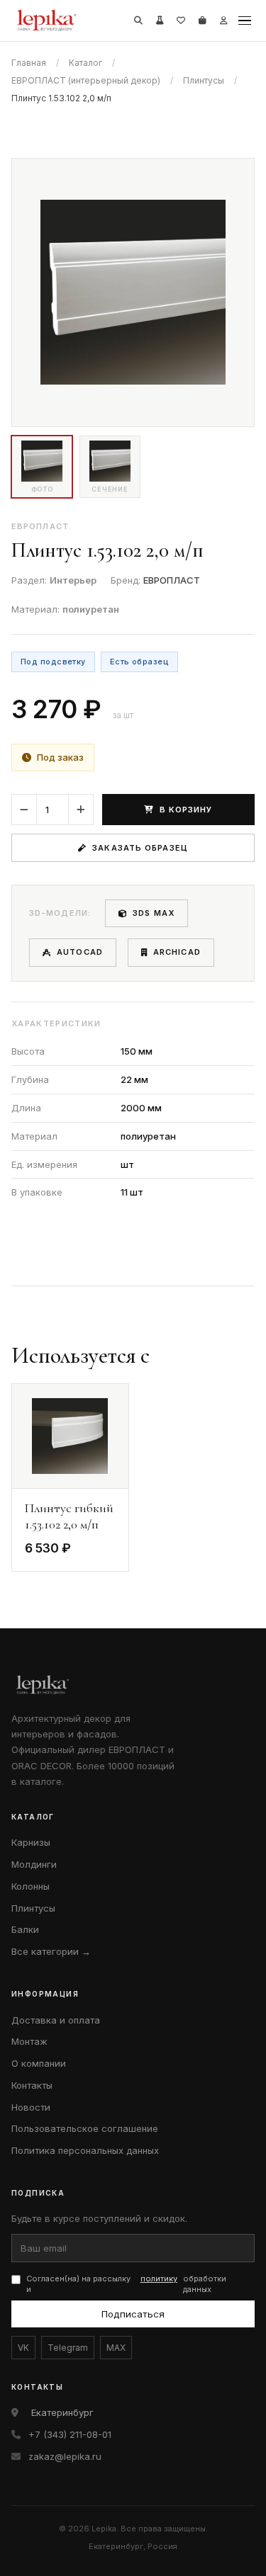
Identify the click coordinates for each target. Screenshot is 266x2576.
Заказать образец (140, 848)
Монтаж (29, 2041)
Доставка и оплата (56, 2020)
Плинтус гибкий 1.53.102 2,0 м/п (69, 1516)
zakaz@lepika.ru (65, 2456)
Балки (25, 1929)
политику (159, 2279)
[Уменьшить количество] (24, 810)
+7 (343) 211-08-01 (70, 2434)
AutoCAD (80, 952)
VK (23, 2348)
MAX (116, 2348)
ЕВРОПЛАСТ (172, 580)
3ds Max (154, 913)
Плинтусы (204, 80)
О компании (39, 2063)
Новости (31, 2107)
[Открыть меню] (245, 21)
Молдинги (34, 1864)
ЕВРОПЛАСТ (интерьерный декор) (86, 80)
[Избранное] (181, 21)
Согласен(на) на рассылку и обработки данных (126, 2284)
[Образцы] (160, 21)
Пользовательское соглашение (85, 2128)
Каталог (85, 63)
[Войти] (223, 21)
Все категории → (51, 1951)
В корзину (186, 810)
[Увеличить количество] (81, 810)
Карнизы (31, 1842)
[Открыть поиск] (138, 21)
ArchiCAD (177, 952)
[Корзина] (202, 21)
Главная (29, 63)
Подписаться (133, 2314)
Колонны (31, 1886)
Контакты (32, 2085)
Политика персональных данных (85, 2150)
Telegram (68, 2348)
